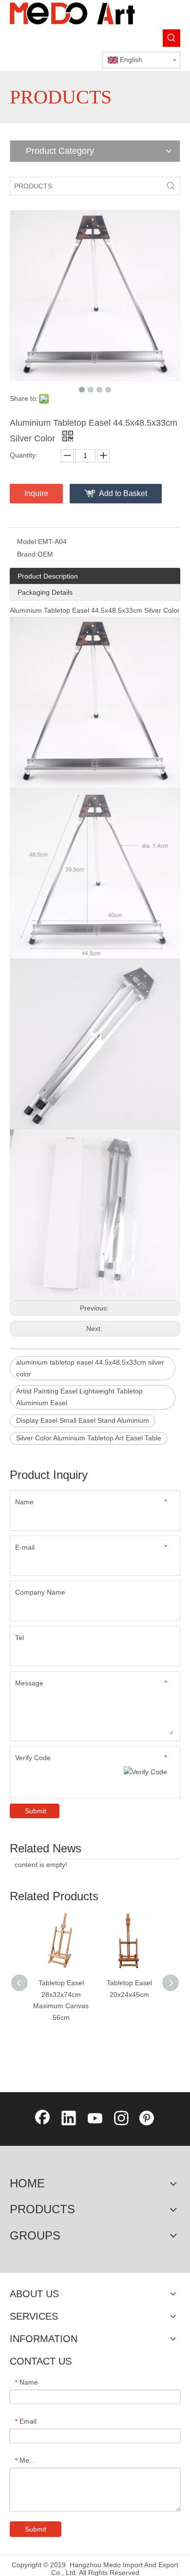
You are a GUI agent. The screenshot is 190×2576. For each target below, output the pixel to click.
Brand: (27, 554)
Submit (36, 1811)
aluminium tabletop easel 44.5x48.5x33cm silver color (90, 1368)
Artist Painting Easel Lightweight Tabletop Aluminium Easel (79, 1397)
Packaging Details (45, 592)
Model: (28, 541)
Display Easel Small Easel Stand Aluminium (83, 1420)
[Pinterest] (148, 2119)
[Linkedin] (69, 2119)
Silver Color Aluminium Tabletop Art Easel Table (89, 1438)
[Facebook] (42, 2119)
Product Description (48, 576)
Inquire (36, 493)
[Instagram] (121, 2119)
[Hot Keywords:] (171, 38)
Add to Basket (123, 493)
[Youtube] (95, 2119)
